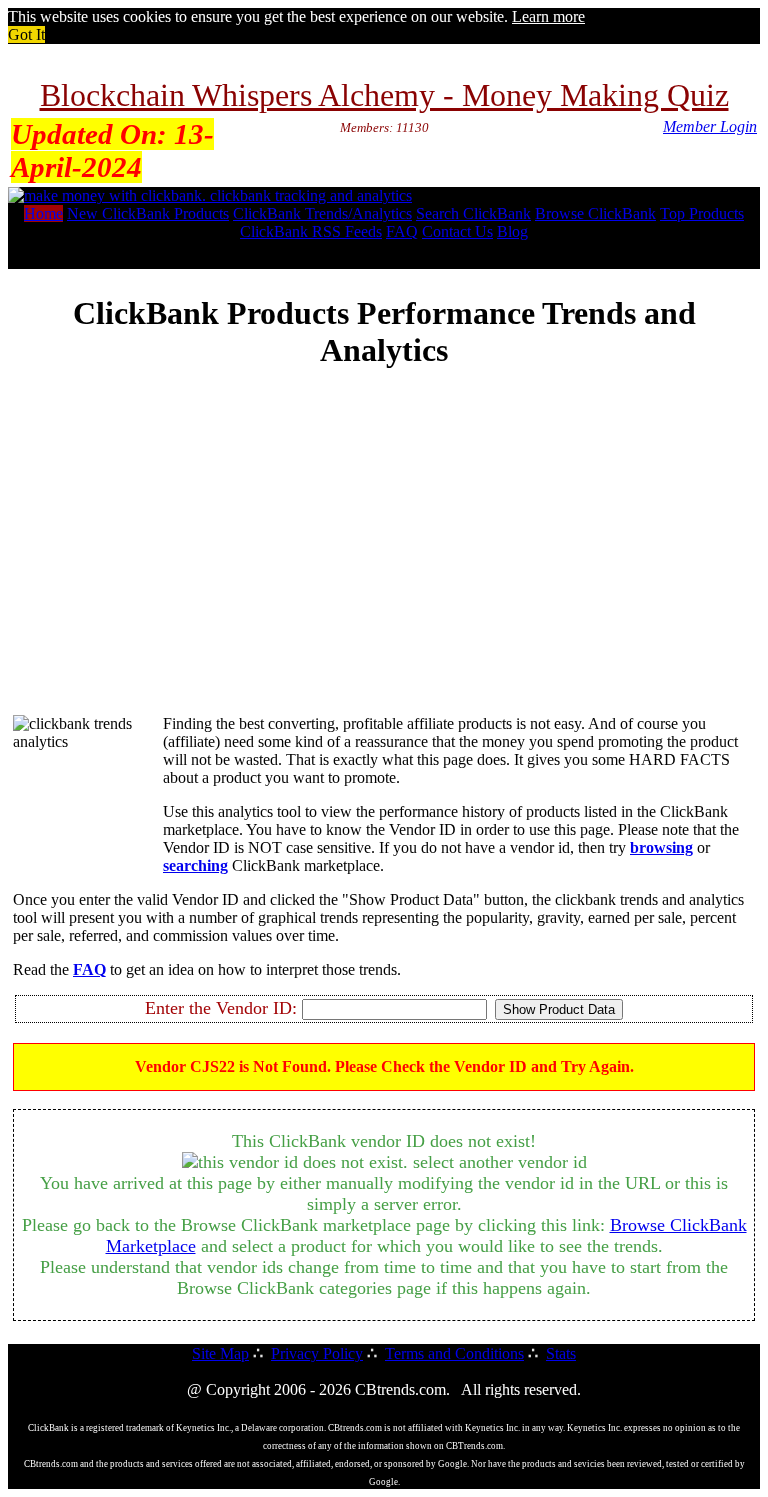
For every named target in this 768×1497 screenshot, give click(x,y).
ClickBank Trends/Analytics (322, 213)
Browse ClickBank (595, 213)
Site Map (220, 1353)
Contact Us (457, 231)
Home (43, 213)
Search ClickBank (473, 213)
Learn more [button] (548, 16)
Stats (561, 1353)
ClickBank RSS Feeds (311, 231)
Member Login (710, 126)
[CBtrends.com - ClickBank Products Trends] (210, 195)
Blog (512, 231)
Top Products (702, 213)
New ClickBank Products (148, 213)
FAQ (402, 231)
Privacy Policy (317, 1353)
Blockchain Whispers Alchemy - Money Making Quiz (384, 95)
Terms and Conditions (454, 1353)
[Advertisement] (384, 559)
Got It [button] (26, 34)
